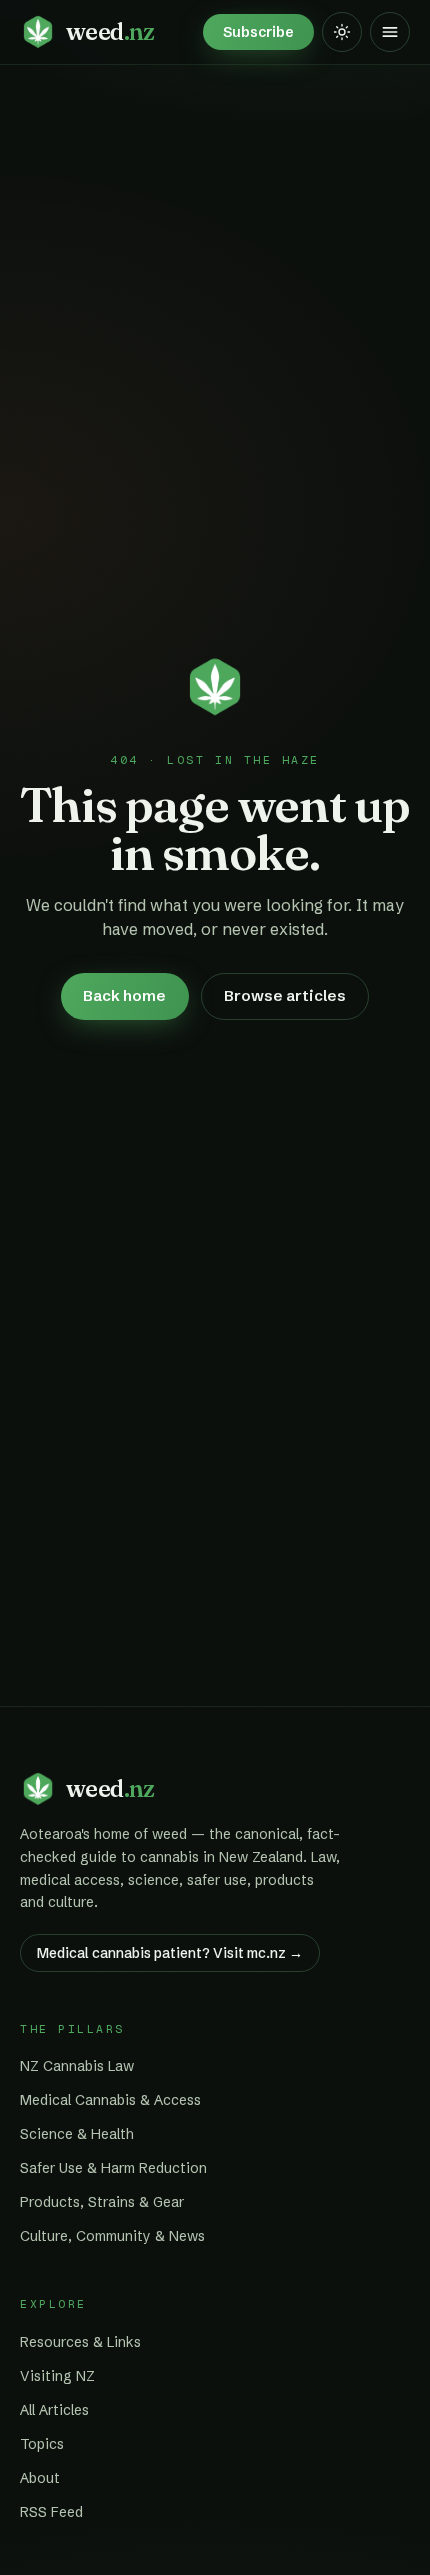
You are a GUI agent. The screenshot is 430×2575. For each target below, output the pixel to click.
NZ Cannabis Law (77, 2066)
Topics (42, 2444)
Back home (124, 995)
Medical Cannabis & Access (110, 2100)
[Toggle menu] (390, 32)
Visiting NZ (57, 2376)
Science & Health (77, 2134)
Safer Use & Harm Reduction (113, 2168)
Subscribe (258, 32)
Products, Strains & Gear (102, 2202)
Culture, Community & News (112, 2236)
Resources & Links (80, 2342)
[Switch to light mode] (342, 32)
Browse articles (285, 995)
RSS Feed (51, 2512)
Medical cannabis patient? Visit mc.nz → (170, 1953)
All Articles (54, 2410)
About (40, 2478)
